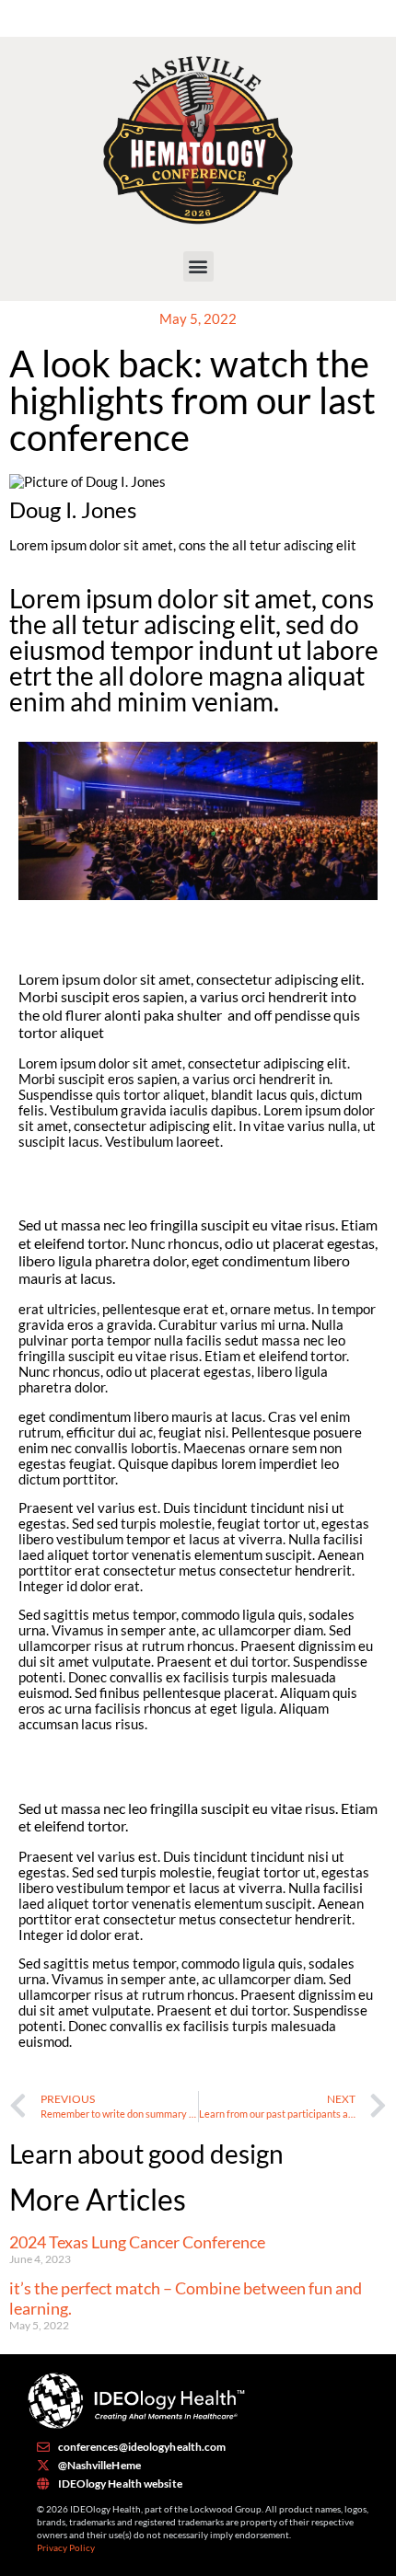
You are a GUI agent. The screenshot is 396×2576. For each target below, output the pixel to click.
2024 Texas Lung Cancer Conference (137, 2242)
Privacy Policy (66, 2547)
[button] (198, 266)
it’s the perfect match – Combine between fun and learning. (186, 2298)
